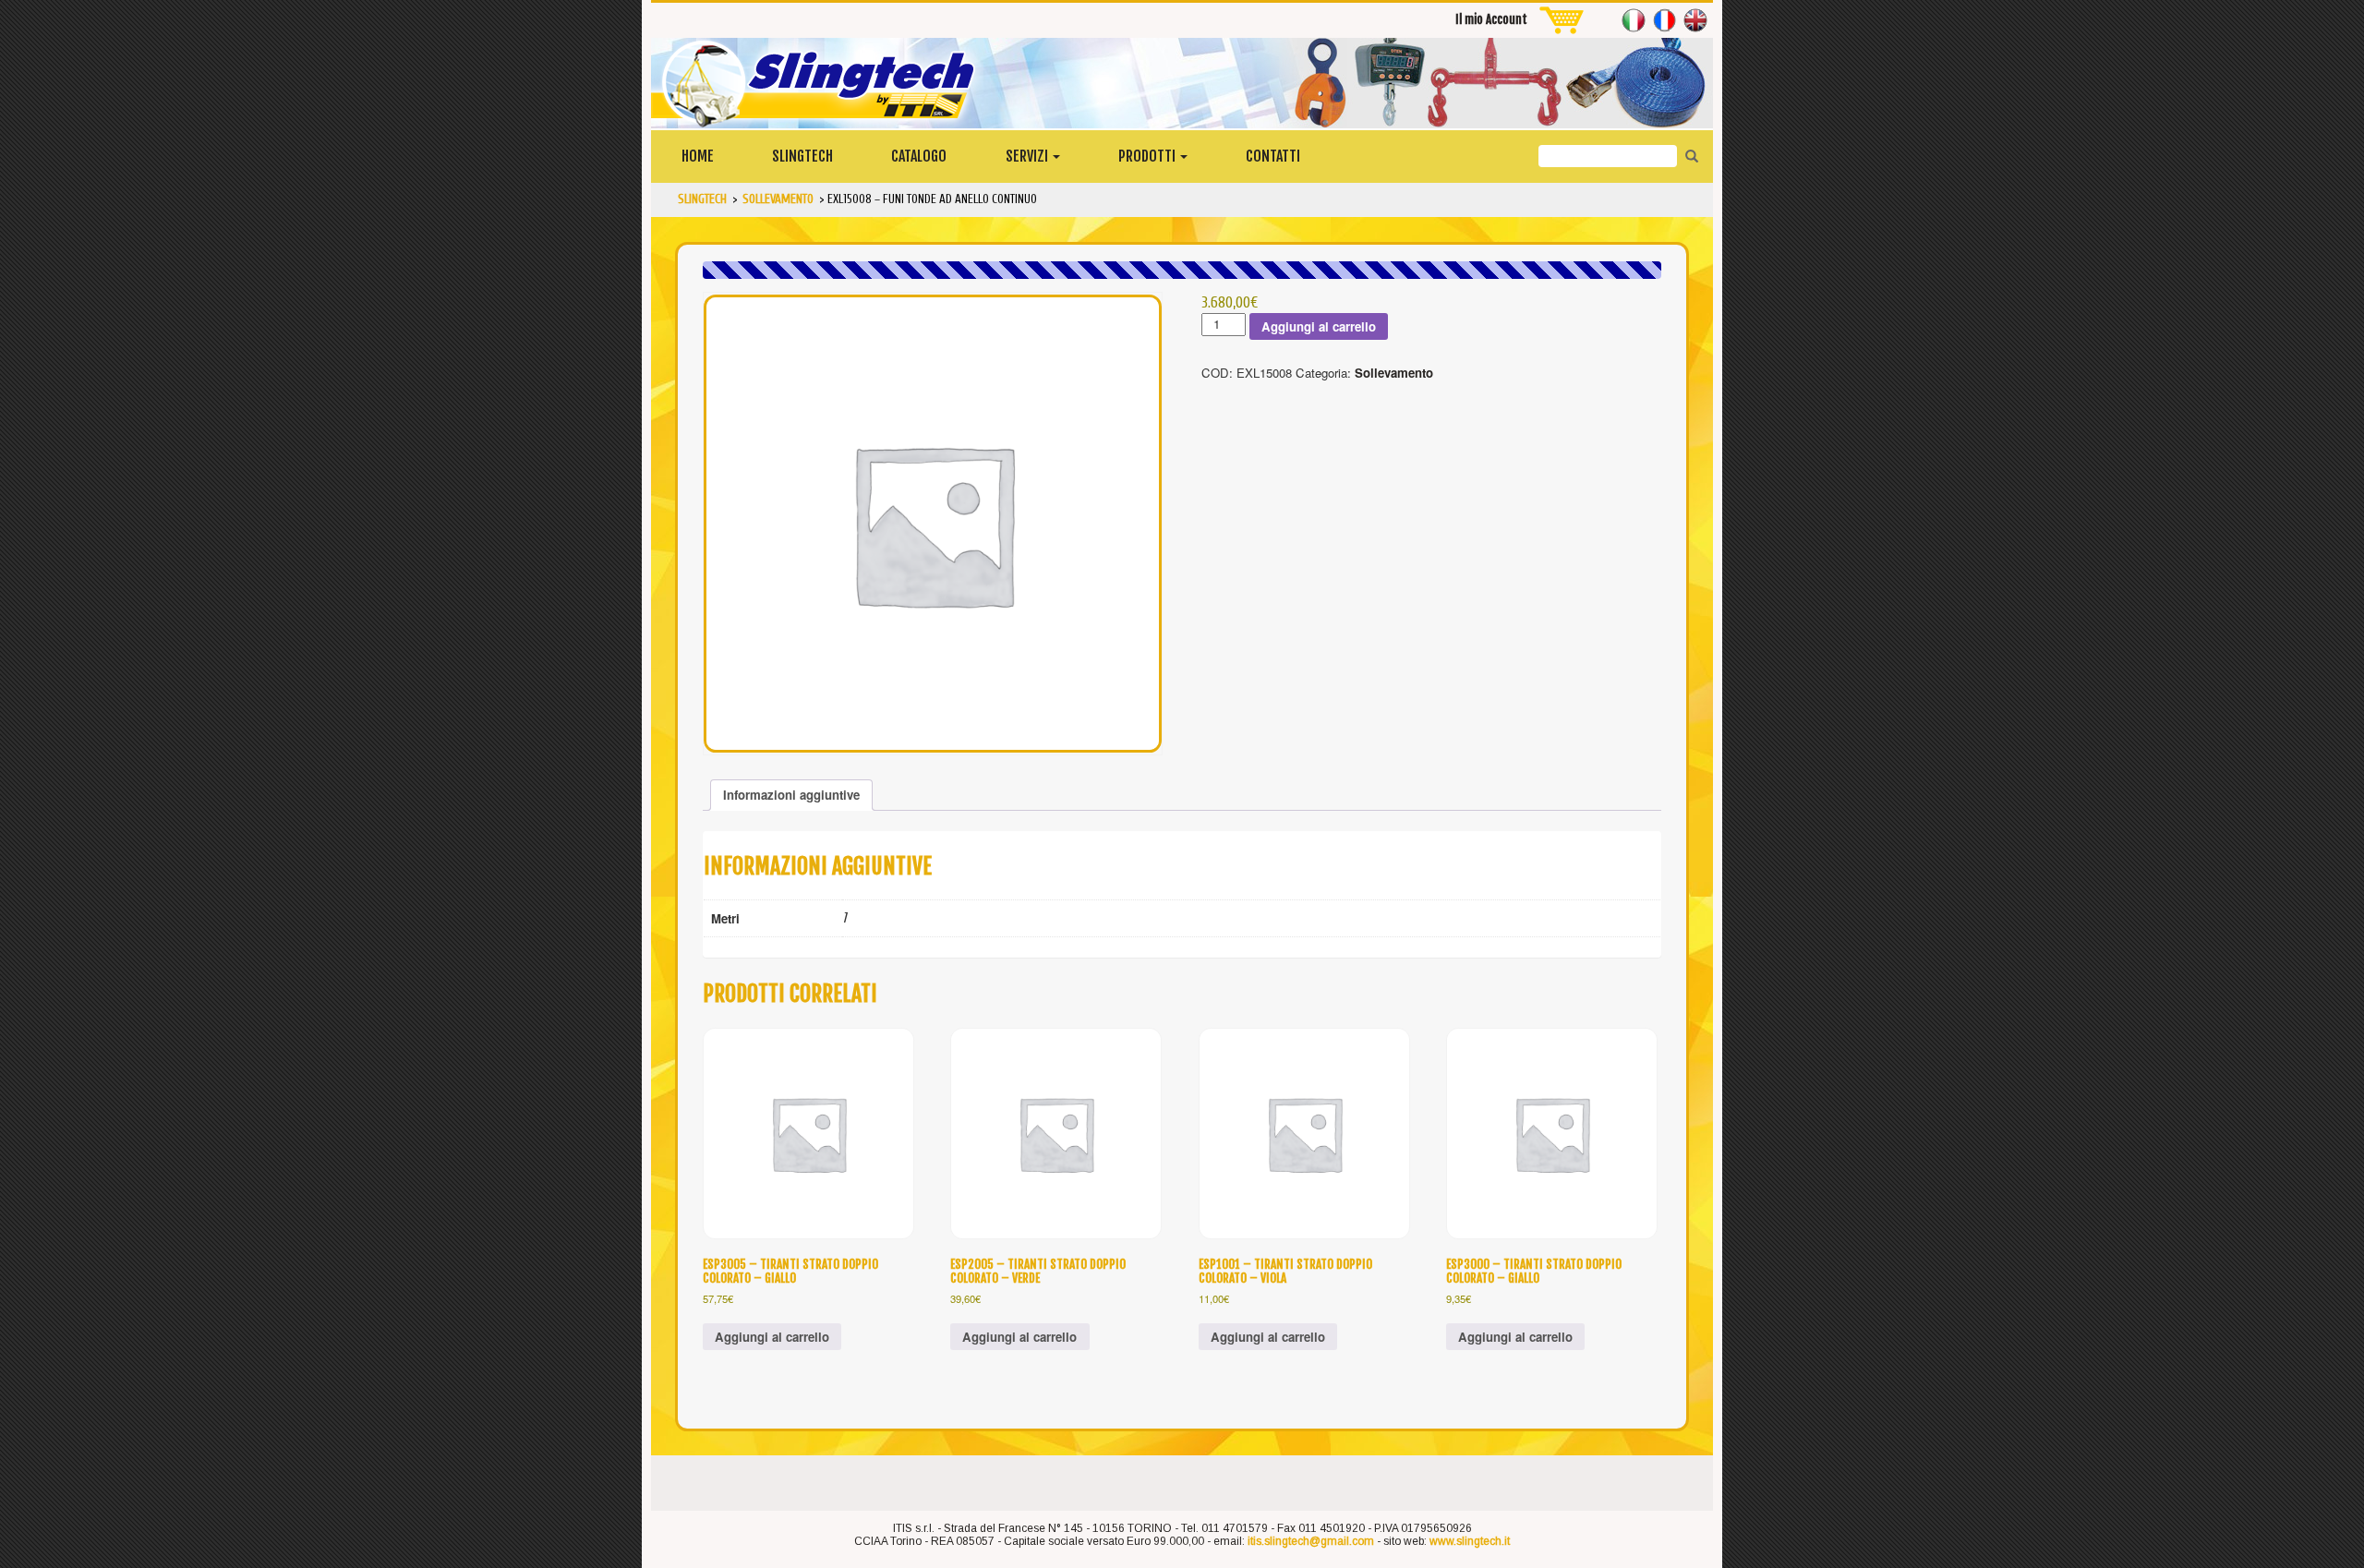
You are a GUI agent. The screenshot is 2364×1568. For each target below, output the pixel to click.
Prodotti (1148, 156)
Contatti (1273, 156)
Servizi (1028, 156)
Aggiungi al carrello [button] (772, 1337)
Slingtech (802, 156)
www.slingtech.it (1470, 1541)
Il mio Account (1491, 19)
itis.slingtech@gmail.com (1311, 1541)
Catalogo (919, 156)
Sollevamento (1394, 373)
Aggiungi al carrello (1319, 326)
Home (698, 156)
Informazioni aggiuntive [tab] (791, 795)
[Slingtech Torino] (1182, 83)
